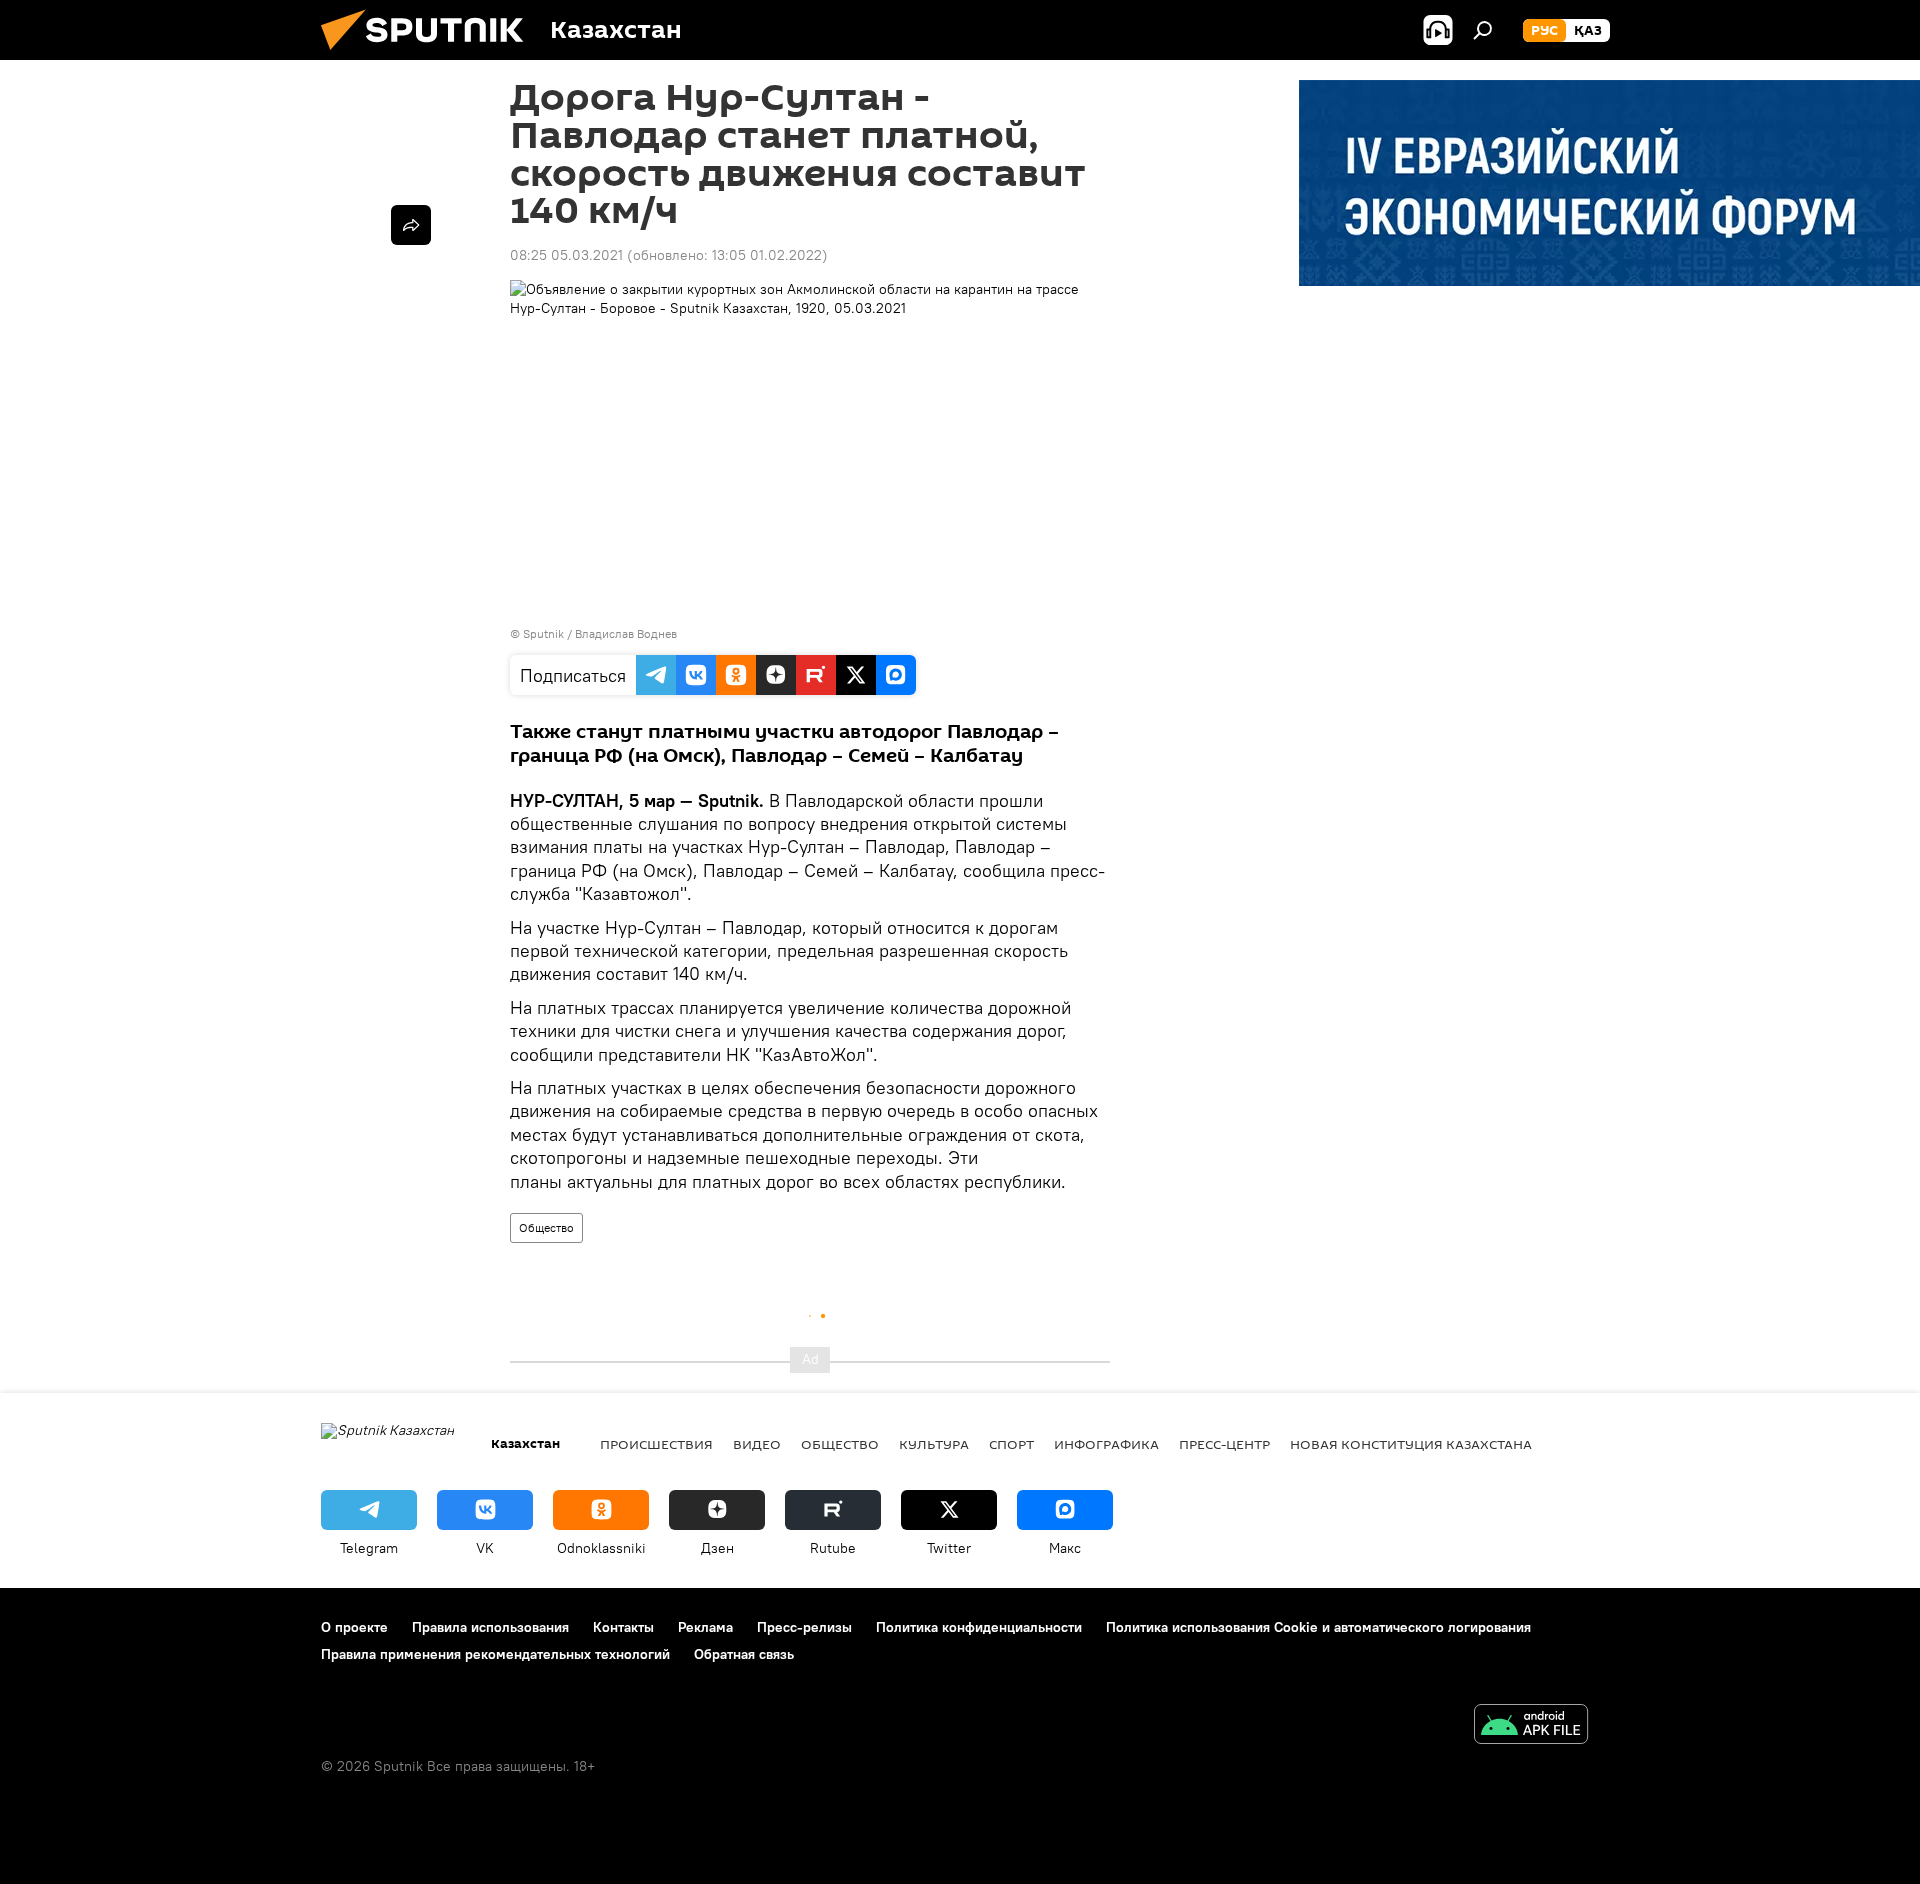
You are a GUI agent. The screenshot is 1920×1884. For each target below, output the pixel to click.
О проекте (354, 1627)
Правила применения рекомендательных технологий (495, 1654)
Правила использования (490, 1627)
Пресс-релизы (804, 1627)
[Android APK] (1531, 1726)
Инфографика (1106, 1444)
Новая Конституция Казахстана (1411, 1444)
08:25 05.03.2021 (566, 255)
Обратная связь (744, 1654)
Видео (757, 1444)
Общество (546, 1227)
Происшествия (656, 1444)
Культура (934, 1444)
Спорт (1011, 1444)
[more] (411, 225)
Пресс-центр (1224, 1444)
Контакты (623, 1627)
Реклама (705, 1627)
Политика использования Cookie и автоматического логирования (1318, 1627)
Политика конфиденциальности (979, 1627)
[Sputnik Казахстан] (430, 55)
